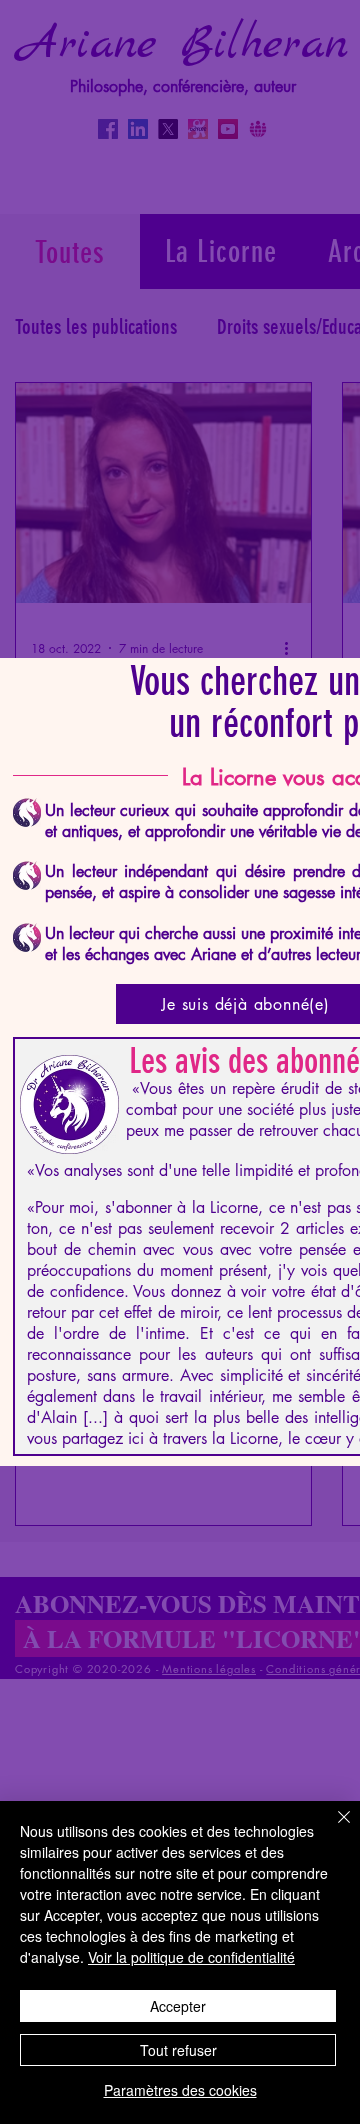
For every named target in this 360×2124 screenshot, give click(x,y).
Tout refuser (178, 2050)
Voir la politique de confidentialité (191, 1957)
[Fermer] (332, 1829)
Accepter (178, 2006)
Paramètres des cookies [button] (180, 2090)
